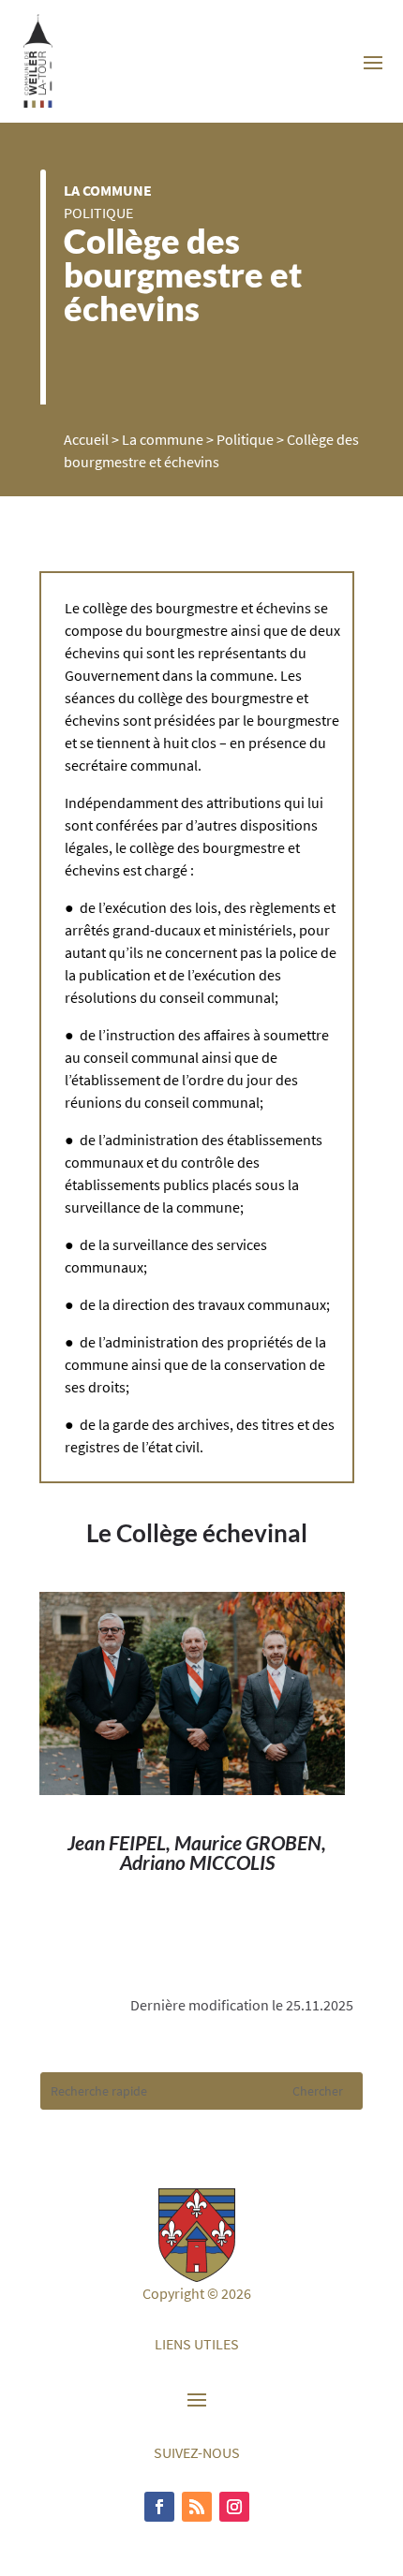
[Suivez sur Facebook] (159, 2507)
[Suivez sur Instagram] (234, 2507)
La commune (108, 190)
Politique (98, 213)
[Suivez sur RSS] (197, 2507)
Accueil (86, 439)
